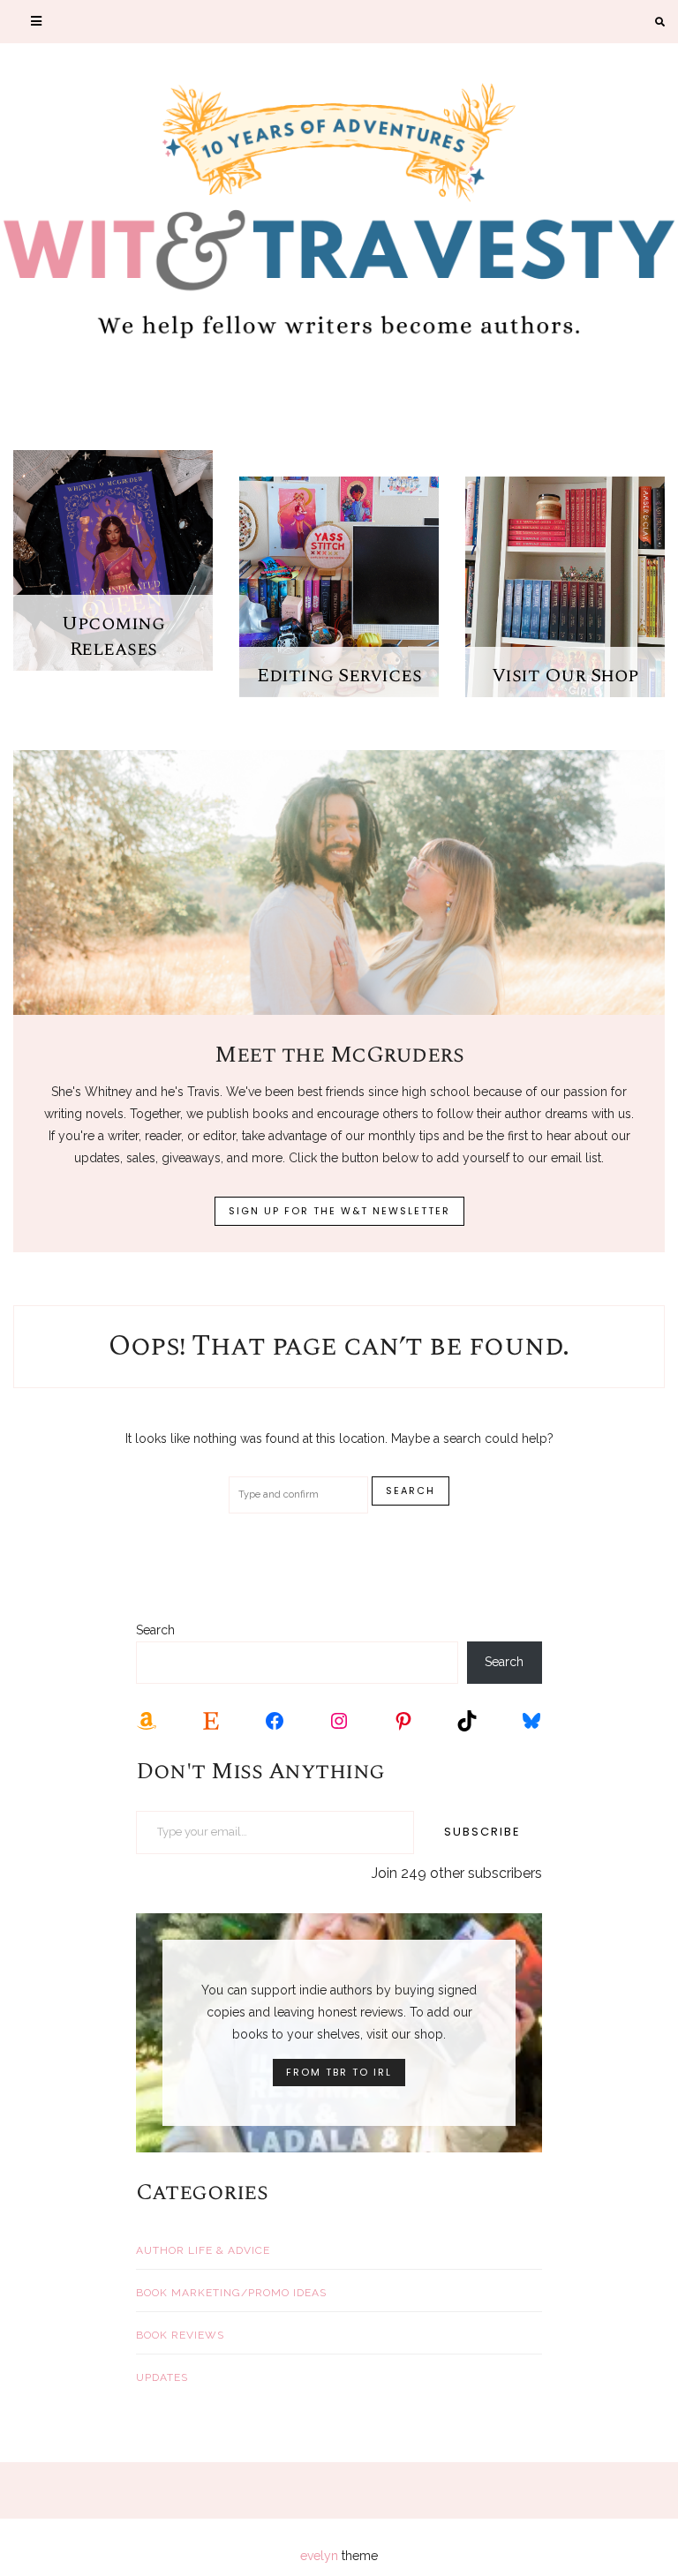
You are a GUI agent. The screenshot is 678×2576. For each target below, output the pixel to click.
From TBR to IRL (339, 2072)
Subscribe (482, 1832)
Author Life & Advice (203, 2250)
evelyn (319, 2556)
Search (155, 1630)
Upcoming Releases (113, 636)
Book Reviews (180, 2335)
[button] (36, 22)
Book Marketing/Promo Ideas (231, 2293)
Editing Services (339, 676)
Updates (162, 2377)
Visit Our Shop (565, 676)
